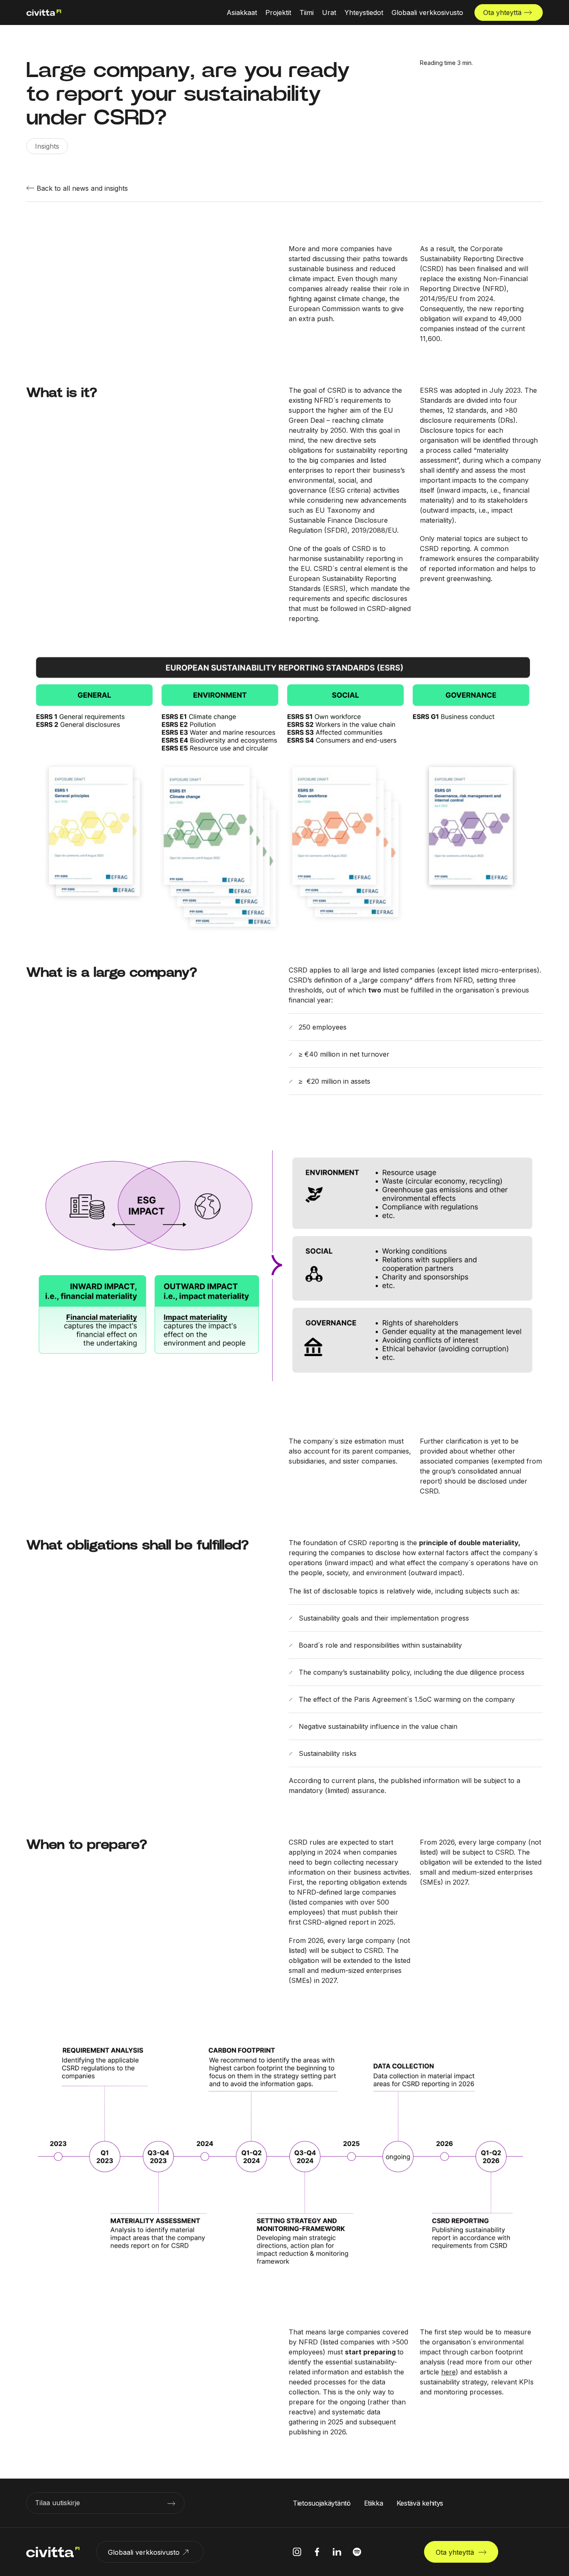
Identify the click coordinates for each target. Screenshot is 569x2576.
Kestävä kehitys (420, 2503)
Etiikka (374, 2503)
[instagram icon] (297, 2552)
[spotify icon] (357, 2552)
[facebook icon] (317, 2552)
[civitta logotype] (44, 13)
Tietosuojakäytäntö (322, 2503)
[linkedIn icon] (337, 2552)
